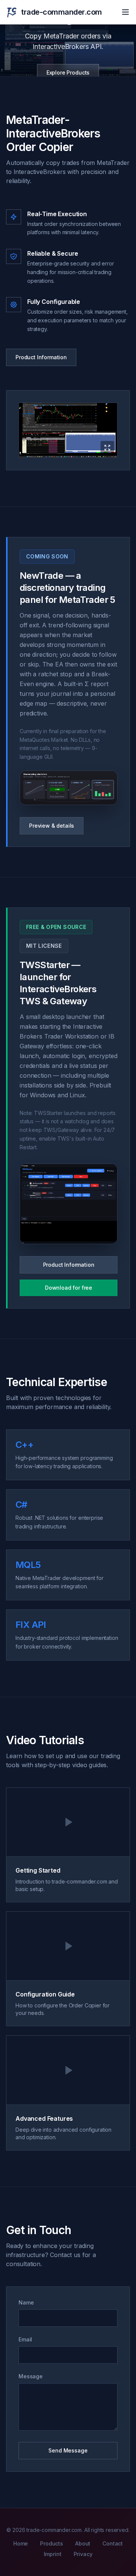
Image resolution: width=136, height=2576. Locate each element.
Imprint (53, 2554)
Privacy (83, 2554)
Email (25, 2339)
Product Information (41, 357)
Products (52, 2543)
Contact (113, 2543)
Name (26, 2302)
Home (21, 2543)
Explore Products (68, 72)
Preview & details (52, 826)
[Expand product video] (68, 430)
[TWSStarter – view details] (69, 1204)
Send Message (68, 2450)
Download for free (69, 1288)
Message (31, 2376)
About (83, 2543)
